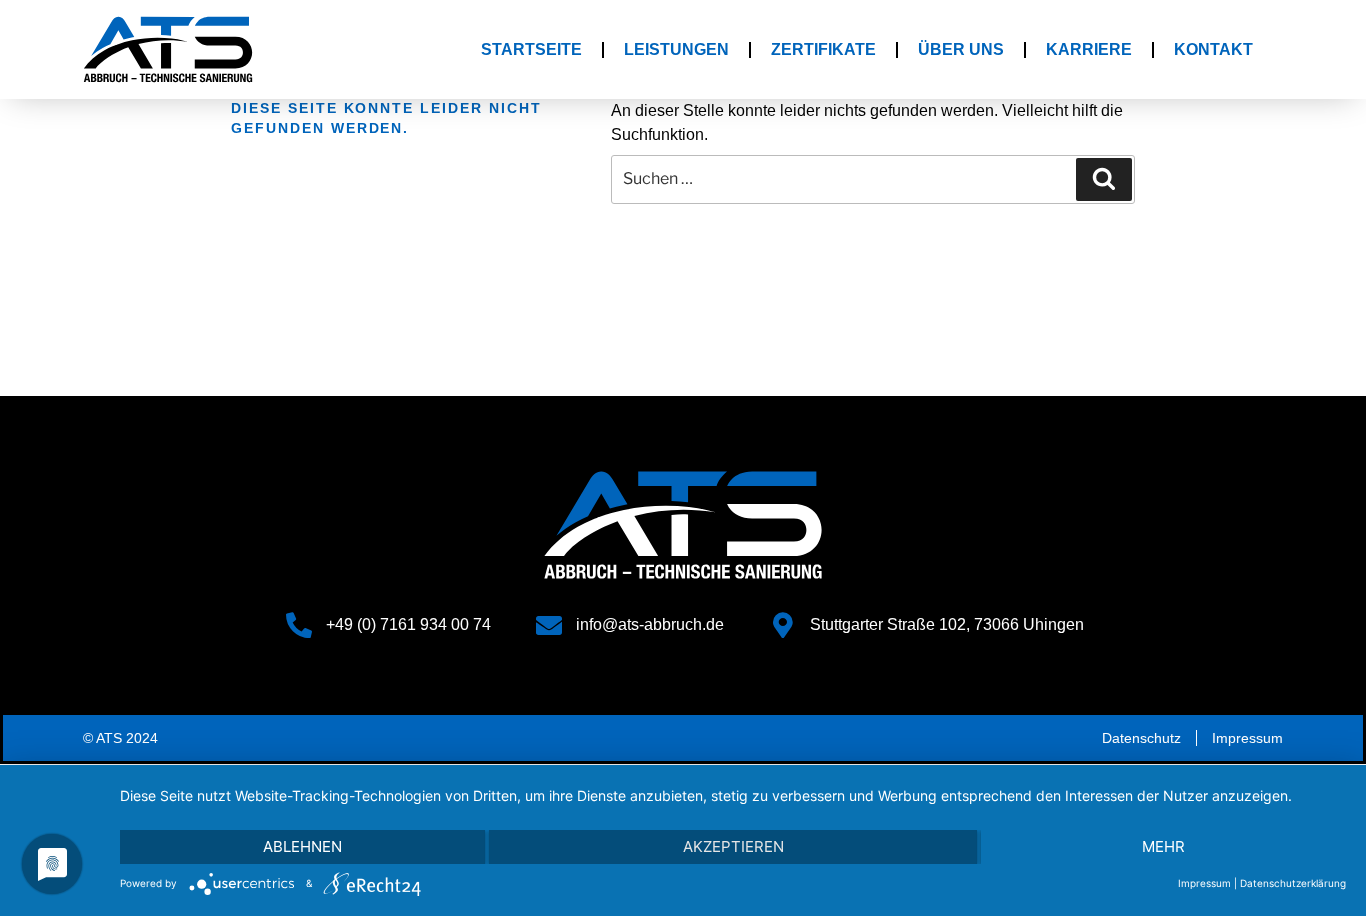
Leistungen (676, 49)
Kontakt (1213, 49)
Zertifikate (823, 49)
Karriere (1089, 49)
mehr (1163, 846)
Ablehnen (302, 846)
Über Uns (961, 49)
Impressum (1204, 883)
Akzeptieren (733, 846)
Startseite (531, 49)
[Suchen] (1104, 179)
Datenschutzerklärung (1293, 883)
